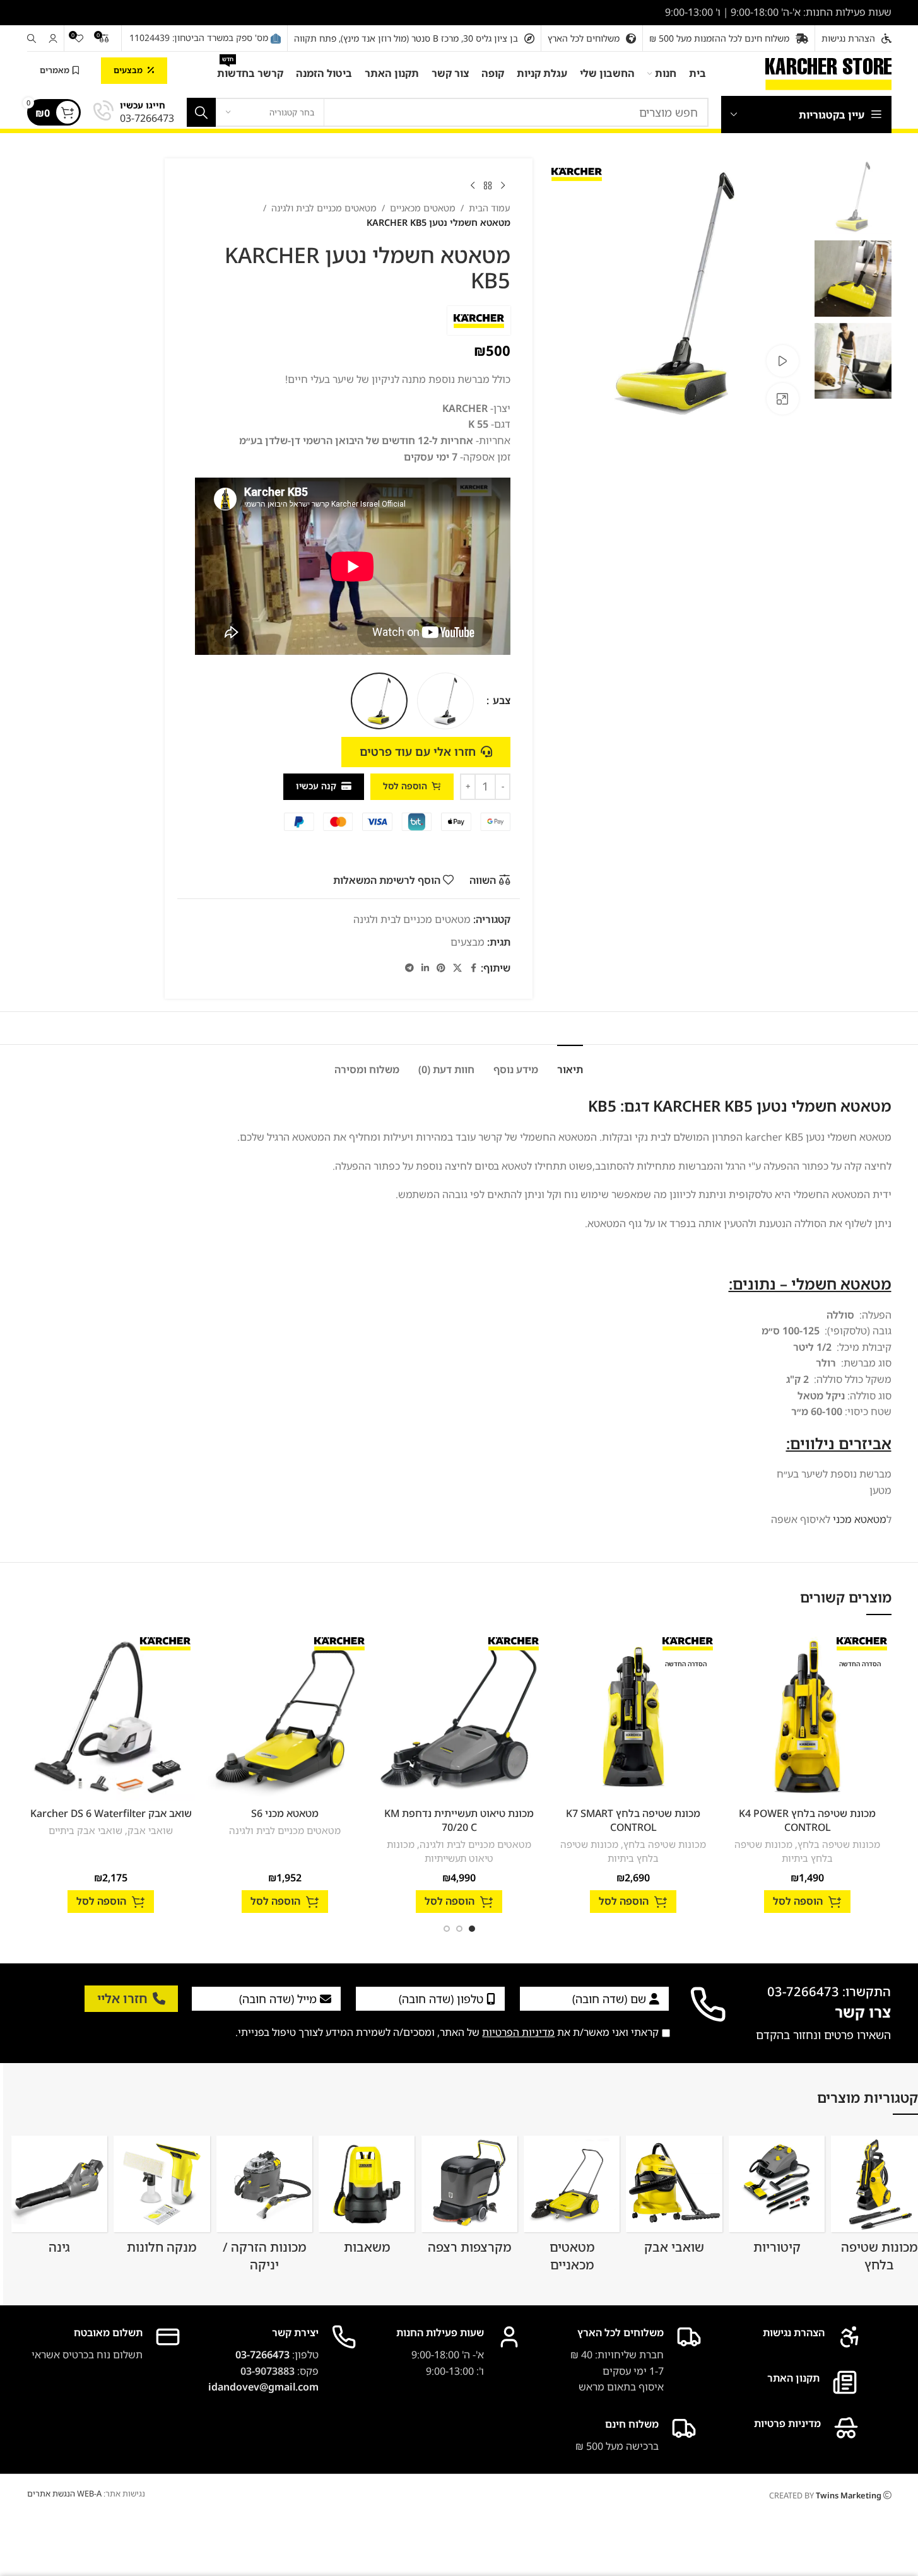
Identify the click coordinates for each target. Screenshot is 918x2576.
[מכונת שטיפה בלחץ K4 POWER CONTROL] (808, 1717)
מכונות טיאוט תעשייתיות (440, 1851)
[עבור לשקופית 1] (472, 1929)
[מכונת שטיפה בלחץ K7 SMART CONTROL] (633, 1717)
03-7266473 (262, 2355)
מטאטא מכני (860, 1519)
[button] (807, 1902)
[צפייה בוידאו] (782, 361)
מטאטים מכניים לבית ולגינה (324, 208)
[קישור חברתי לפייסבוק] (473, 968)
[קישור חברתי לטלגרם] (409, 968)
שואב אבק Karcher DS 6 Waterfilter (111, 1813)
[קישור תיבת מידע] (134, 113)
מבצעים (128, 70)
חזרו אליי (122, 1998)
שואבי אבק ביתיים (85, 1830)
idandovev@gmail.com (263, 2387)
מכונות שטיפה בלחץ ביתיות (784, 1851)
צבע (500, 700)
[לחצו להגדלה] (782, 399)
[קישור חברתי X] (457, 968)
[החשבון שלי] (53, 38)
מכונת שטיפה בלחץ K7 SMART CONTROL (633, 1820)
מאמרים (55, 70)
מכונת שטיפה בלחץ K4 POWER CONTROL (807, 1820)
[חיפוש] (32, 38)
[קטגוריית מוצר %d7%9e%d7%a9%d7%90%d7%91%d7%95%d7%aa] (367, 2199)
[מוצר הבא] (473, 186)
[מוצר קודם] (503, 186)
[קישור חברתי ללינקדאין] (425, 968)
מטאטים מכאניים (423, 208)
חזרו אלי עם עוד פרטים (418, 751)
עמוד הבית (490, 208)
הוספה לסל (405, 786)
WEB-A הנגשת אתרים (64, 2493)
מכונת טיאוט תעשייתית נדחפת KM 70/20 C (459, 1820)
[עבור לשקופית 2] (459, 1929)
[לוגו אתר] (828, 73)
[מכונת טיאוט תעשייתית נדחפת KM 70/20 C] (459, 1717)
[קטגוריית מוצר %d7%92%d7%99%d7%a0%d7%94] (60, 2199)
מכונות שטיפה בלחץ (839, 1844)
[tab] (570, 1063)
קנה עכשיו (316, 786)
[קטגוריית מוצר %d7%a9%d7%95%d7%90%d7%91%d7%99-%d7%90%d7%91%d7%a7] (674, 2199)
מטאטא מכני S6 (285, 1813)
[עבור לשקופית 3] (447, 1929)
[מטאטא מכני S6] (285, 1717)
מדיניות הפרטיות (518, 2032)
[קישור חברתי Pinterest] (441, 968)
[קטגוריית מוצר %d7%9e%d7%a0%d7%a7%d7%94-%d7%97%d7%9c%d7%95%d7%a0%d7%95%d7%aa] (162, 2199)
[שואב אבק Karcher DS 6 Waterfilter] (111, 1717)
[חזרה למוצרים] (488, 186)
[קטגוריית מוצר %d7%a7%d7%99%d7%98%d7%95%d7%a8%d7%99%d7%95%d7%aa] (777, 2199)
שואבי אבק (150, 1830)
